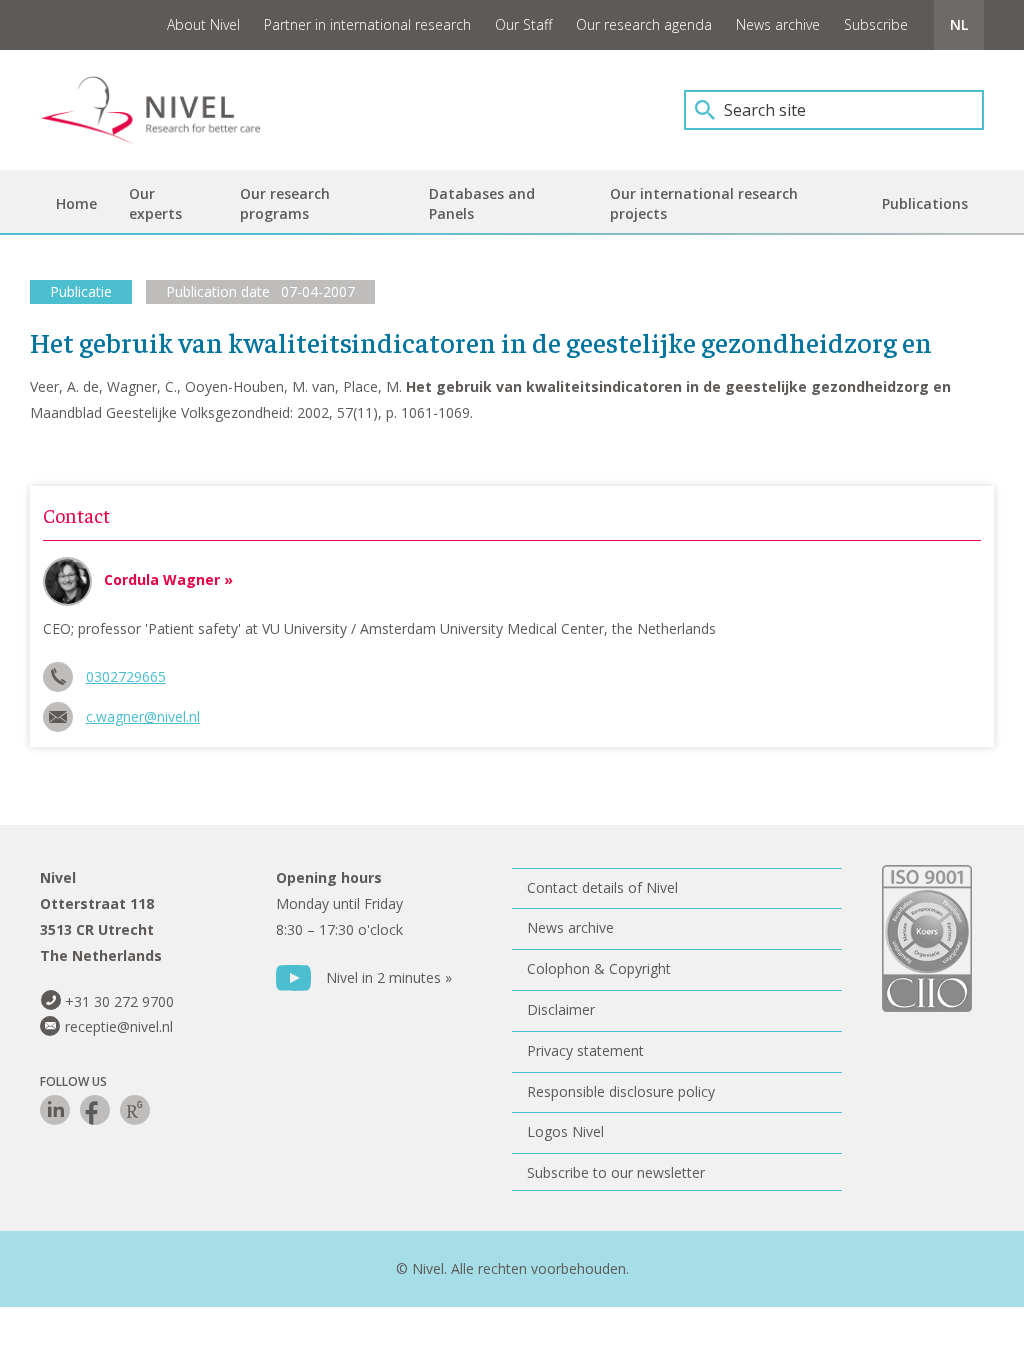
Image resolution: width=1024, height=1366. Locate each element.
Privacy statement (585, 1050)
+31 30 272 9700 (119, 1001)
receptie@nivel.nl (119, 1026)
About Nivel (203, 24)
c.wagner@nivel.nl (143, 716)
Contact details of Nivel (602, 887)
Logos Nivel (565, 1131)
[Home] (165, 110)
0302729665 (126, 676)
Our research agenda (644, 24)
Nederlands (959, 25)
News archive (778, 24)
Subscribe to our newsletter (616, 1172)
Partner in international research (367, 24)
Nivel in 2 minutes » (389, 977)
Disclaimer (561, 1009)
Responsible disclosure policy (621, 1091)
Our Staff (523, 24)
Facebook (95, 1110)
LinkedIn (55, 1110)
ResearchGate (135, 1110)
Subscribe (876, 24)
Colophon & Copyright (599, 968)
